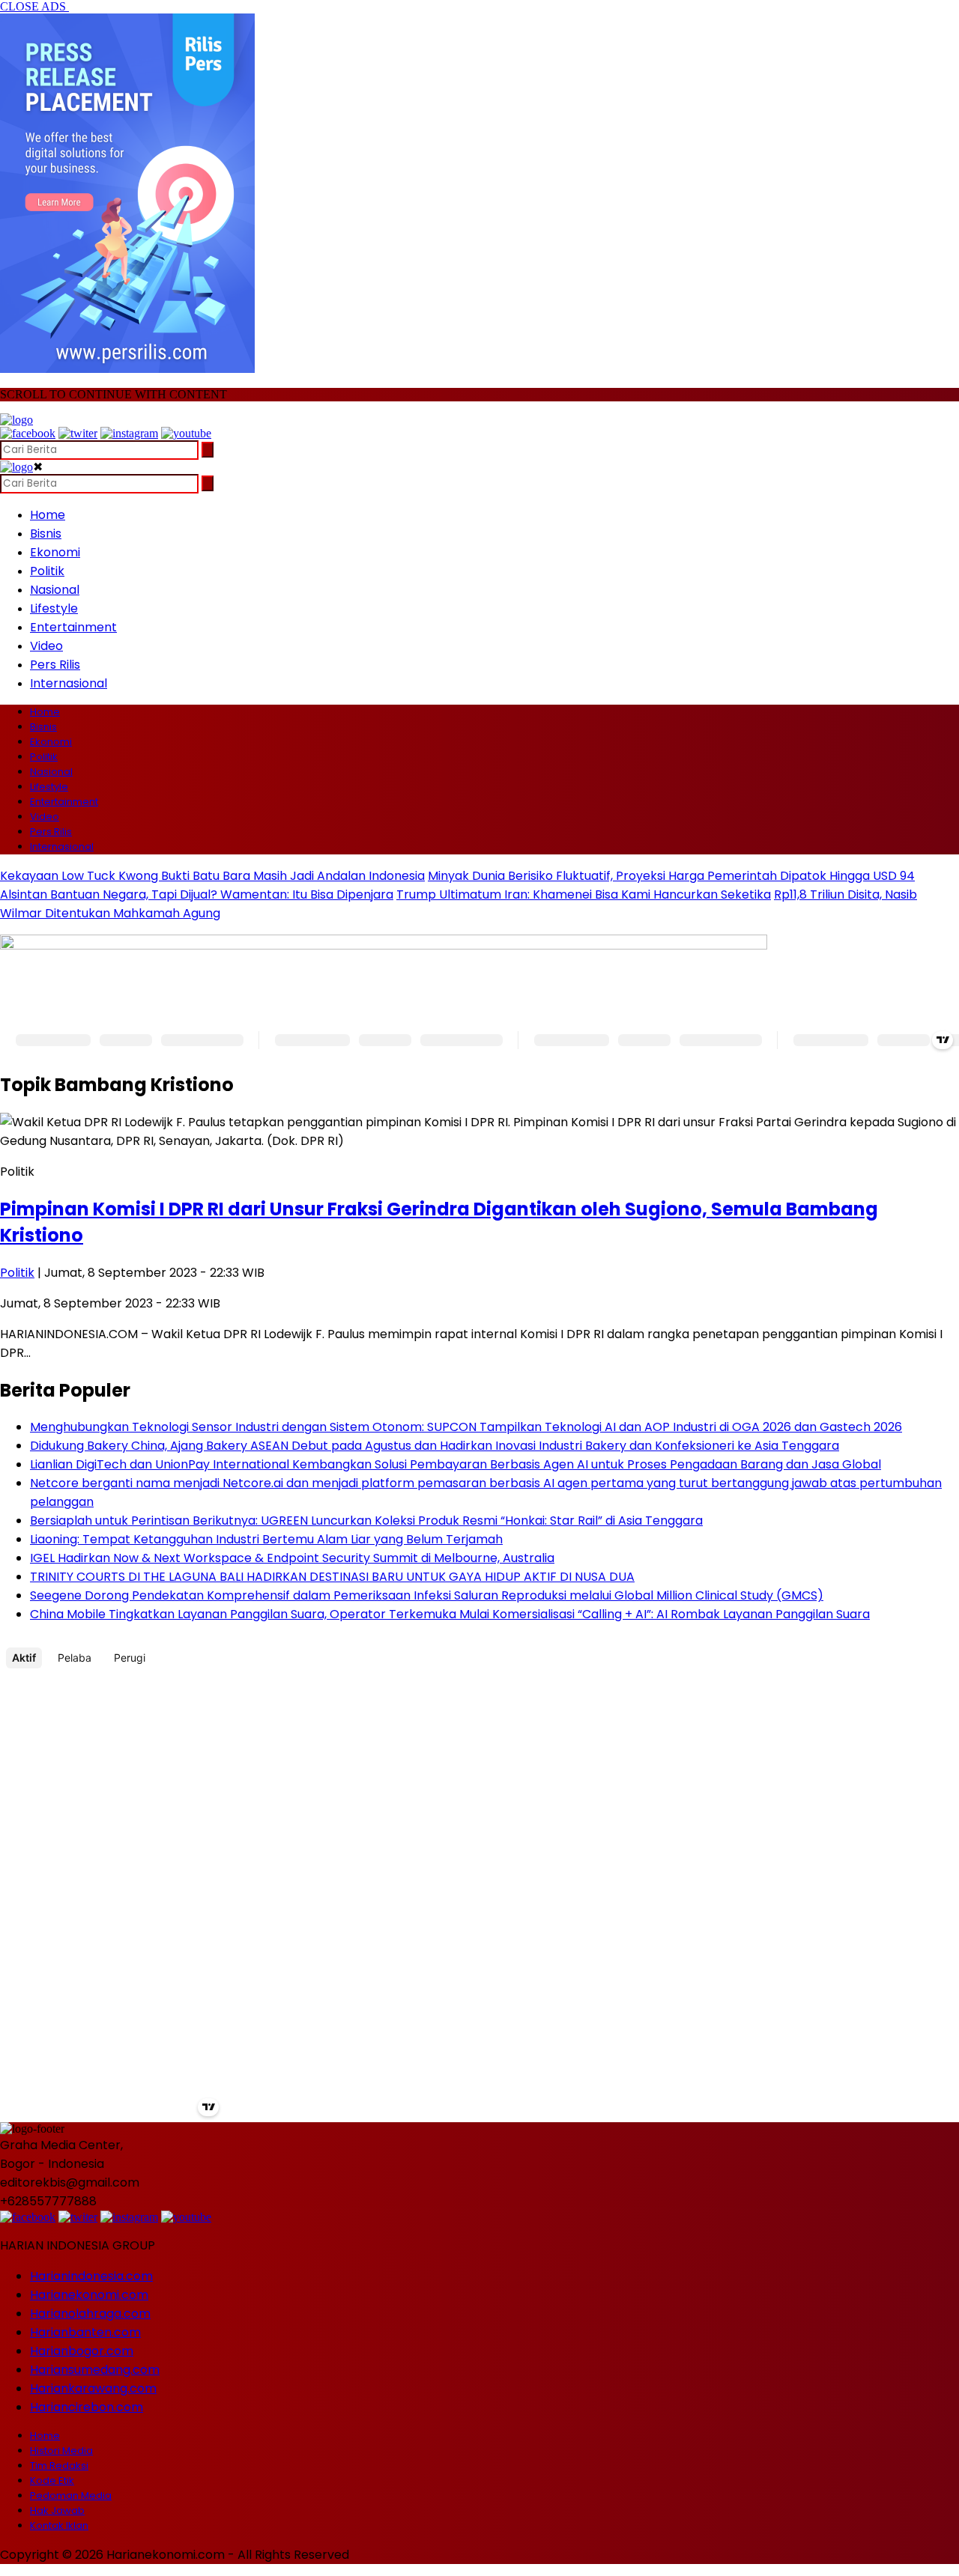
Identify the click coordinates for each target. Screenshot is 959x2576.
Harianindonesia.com (91, 2276)
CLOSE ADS (34, 6)
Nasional (55, 590)
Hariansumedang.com (95, 2370)
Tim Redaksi (59, 2466)
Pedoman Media (71, 2495)
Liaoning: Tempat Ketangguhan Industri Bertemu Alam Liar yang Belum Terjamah (266, 1539)
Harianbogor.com (82, 2351)
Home (48, 515)
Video (46, 646)
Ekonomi (55, 552)
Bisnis (46, 534)
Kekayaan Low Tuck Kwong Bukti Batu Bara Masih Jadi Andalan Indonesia (212, 876)
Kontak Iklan (59, 2525)
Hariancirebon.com (87, 2407)
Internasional (69, 683)
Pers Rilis (55, 665)
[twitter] (78, 433)
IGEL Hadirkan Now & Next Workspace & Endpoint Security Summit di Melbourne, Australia (292, 1558)
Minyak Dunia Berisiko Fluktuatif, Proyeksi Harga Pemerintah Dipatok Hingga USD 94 (671, 876)
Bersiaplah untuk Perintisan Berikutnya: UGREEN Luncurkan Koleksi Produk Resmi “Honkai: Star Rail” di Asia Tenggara (366, 1521)
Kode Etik (52, 2481)
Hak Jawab (57, 2510)
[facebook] (28, 433)
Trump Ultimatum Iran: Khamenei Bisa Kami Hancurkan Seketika (584, 894)
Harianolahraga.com (90, 2314)
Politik (47, 571)
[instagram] (129, 433)
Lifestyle (54, 608)
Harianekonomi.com (89, 2295)
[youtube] (186, 433)
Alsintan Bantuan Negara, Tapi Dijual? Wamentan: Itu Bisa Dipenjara (197, 894)
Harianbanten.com (85, 2332)
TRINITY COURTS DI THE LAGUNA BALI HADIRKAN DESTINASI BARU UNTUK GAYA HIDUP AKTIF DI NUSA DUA (332, 1577)
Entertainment (73, 627)
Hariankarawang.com (93, 2388)
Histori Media (61, 2451)
